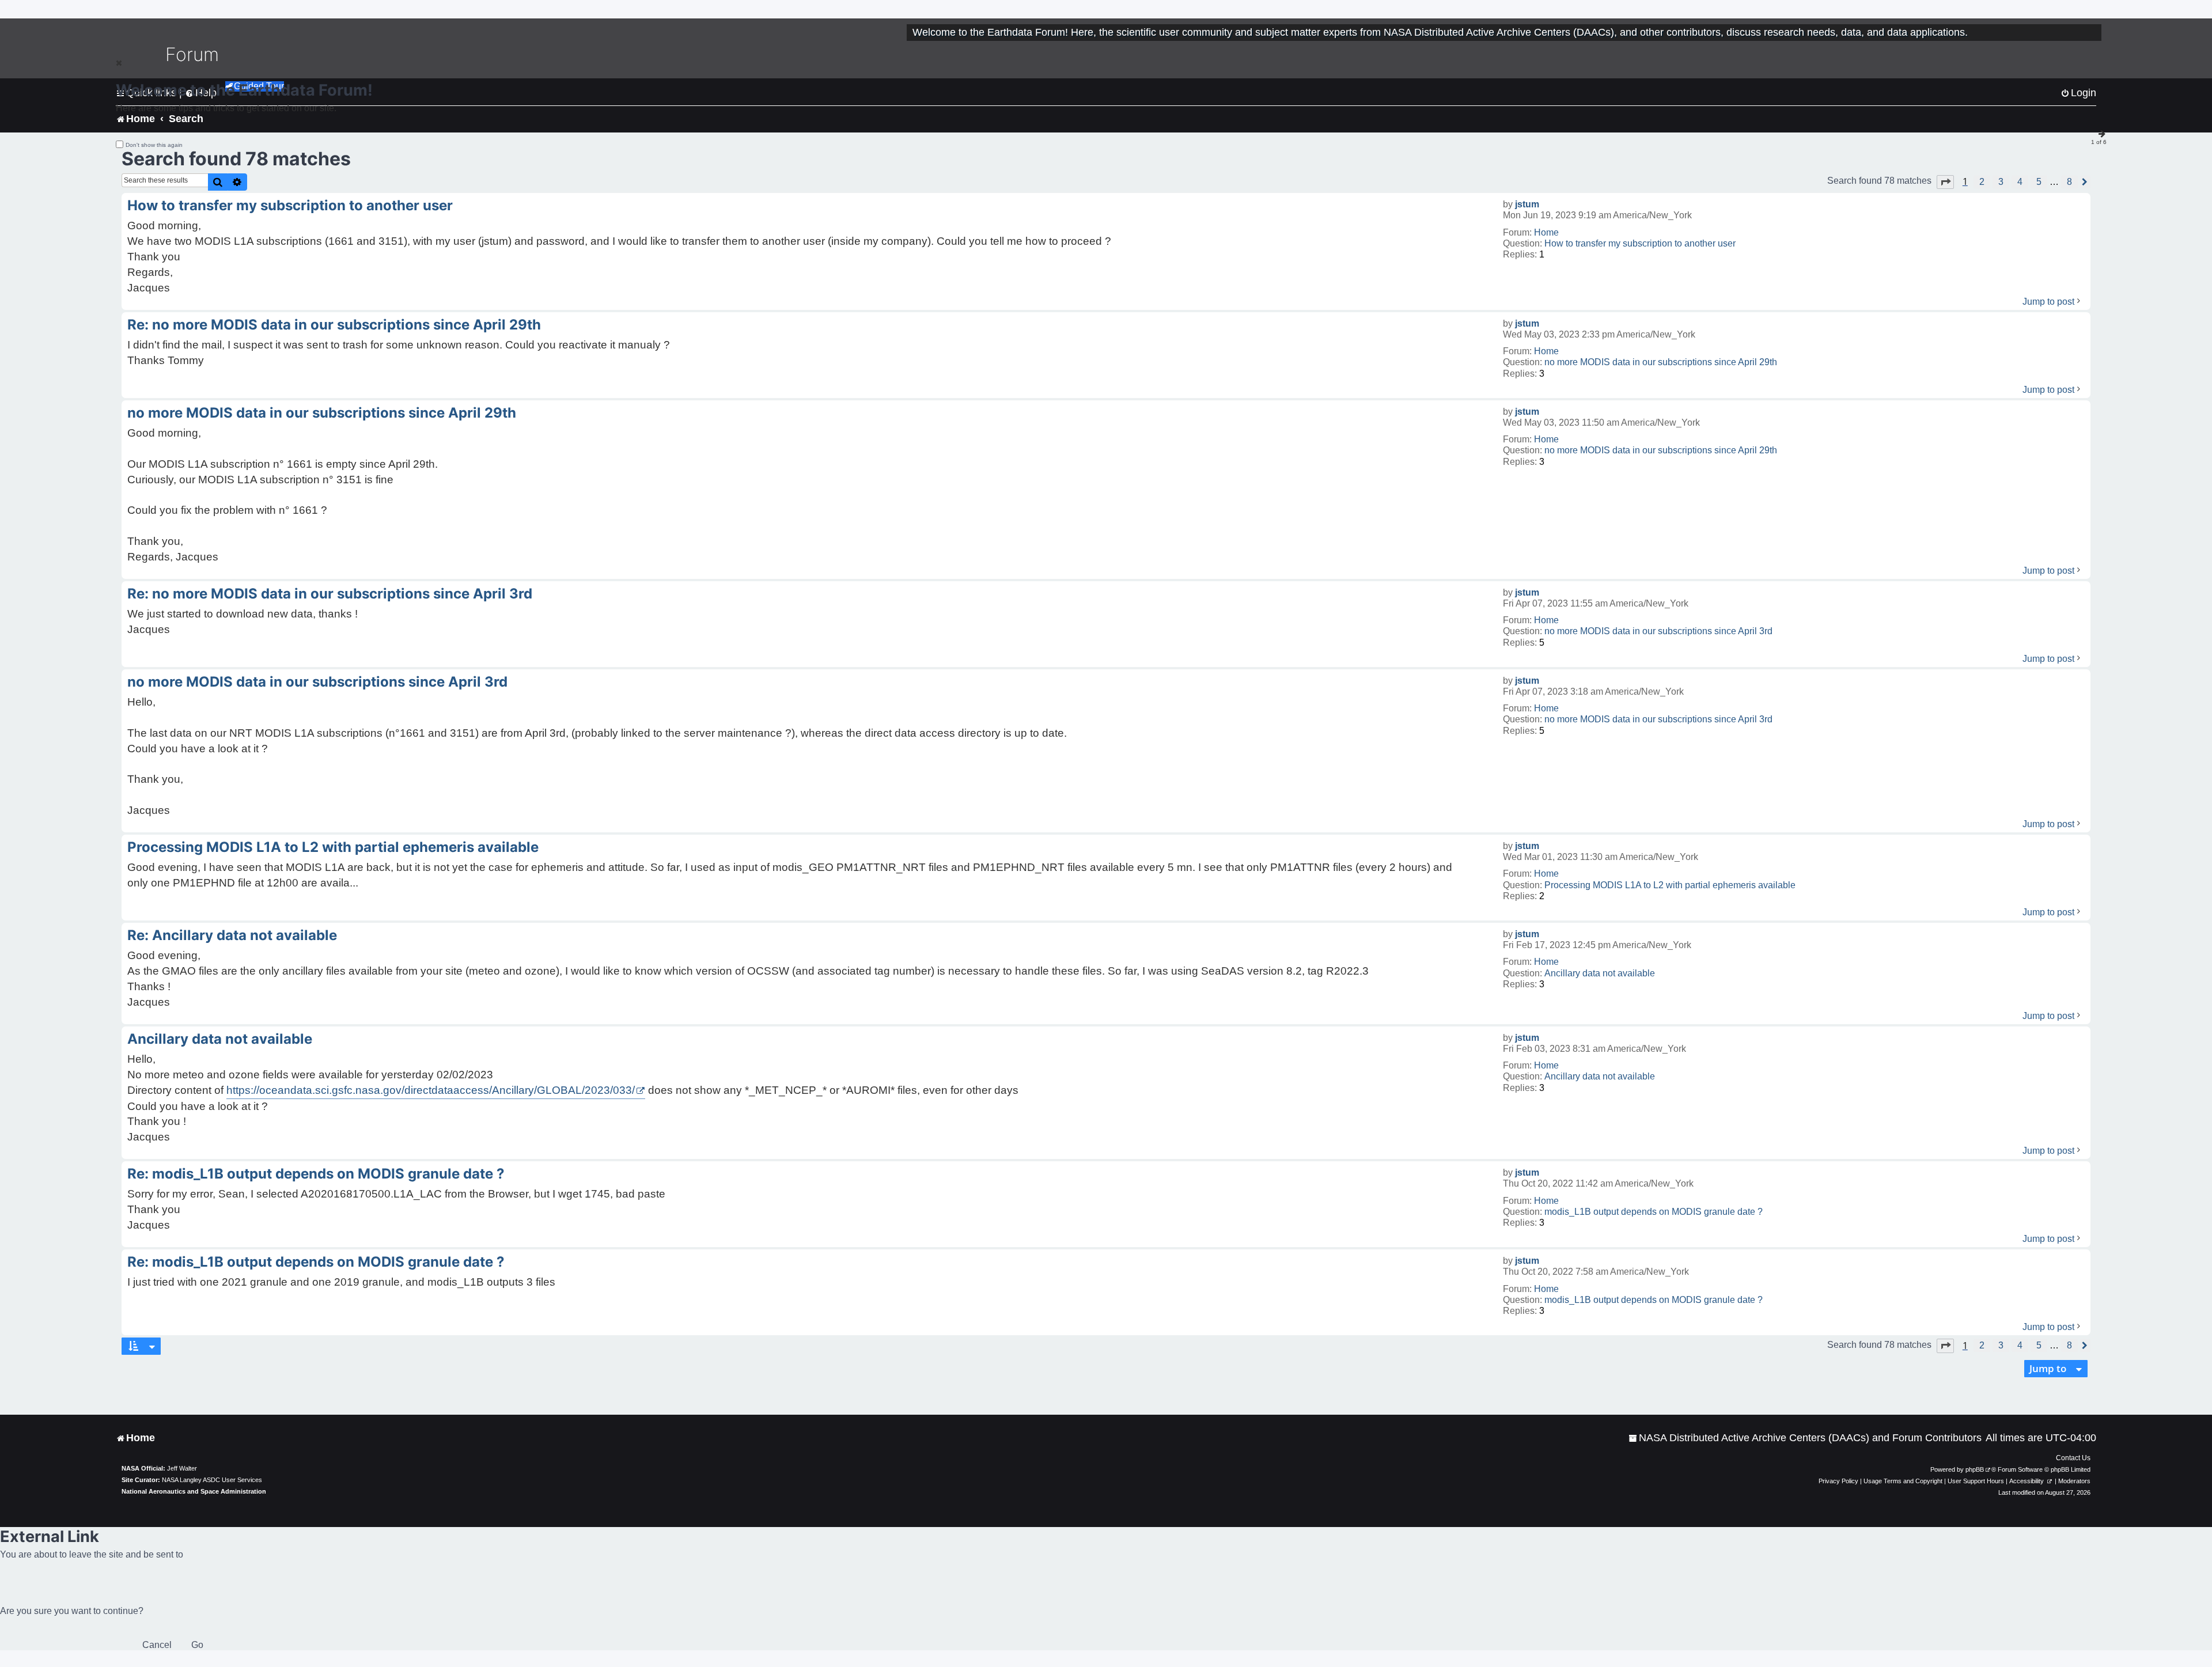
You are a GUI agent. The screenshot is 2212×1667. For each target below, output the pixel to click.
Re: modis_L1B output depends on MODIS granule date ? (316, 1174)
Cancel (157, 1645)
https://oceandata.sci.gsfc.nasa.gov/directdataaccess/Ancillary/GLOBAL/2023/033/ (431, 1090)
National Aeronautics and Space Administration (194, 1491)
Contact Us (2073, 1458)
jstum (1527, 204)
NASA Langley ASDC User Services (212, 1480)
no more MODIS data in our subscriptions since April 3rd (1658, 631)
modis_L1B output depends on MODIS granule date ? (1654, 1212)
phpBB (1975, 1469)
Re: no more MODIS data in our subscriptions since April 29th (334, 325)
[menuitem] (1805, 1438)
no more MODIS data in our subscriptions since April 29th (1661, 362)
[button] (1945, 182)
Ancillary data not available (1600, 973)
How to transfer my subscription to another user (1640, 243)
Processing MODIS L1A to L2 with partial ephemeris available (1670, 885)
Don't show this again (154, 145)
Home (1546, 232)
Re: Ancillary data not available (232, 935)
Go (197, 1645)
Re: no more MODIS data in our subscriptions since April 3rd (330, 594)
